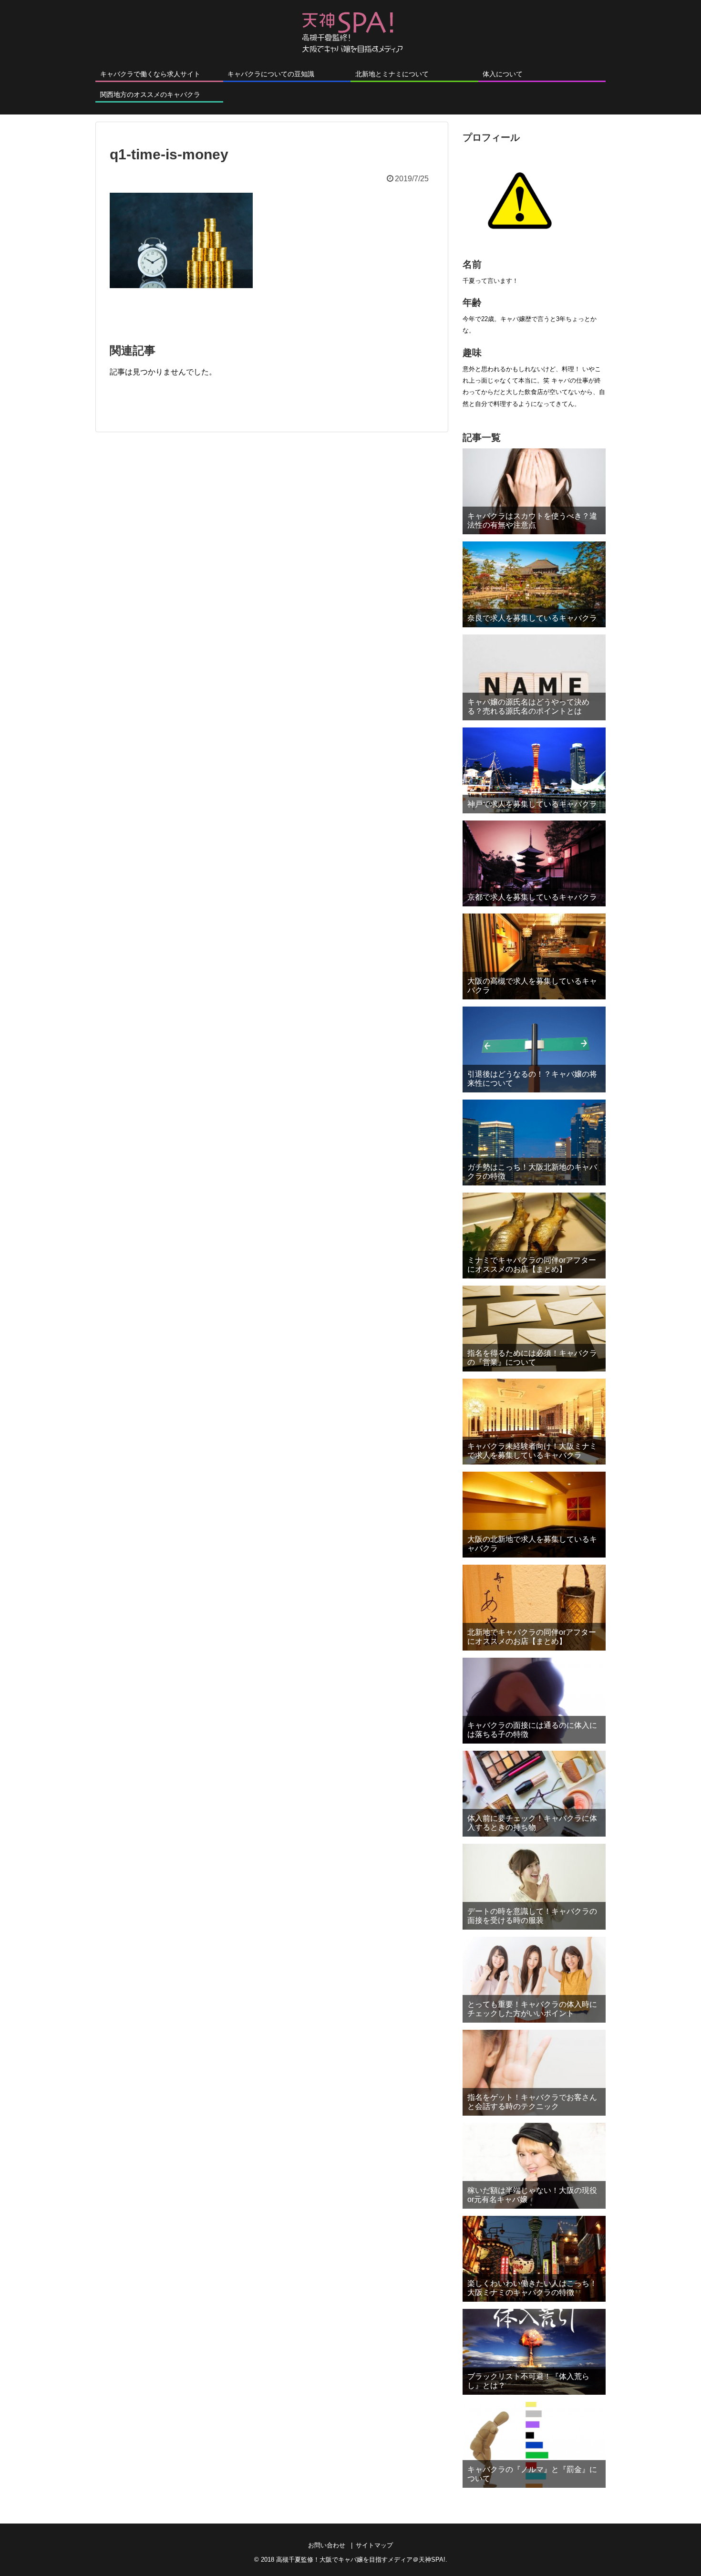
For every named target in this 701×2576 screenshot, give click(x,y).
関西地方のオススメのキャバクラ (150, 94)
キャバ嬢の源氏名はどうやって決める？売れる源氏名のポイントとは (528, 706)
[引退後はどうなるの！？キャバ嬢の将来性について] (534, 1049)
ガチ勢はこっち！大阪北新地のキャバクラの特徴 (532, 1172)
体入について (503, 74)
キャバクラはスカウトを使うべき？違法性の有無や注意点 (532, 520)
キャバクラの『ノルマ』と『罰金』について (532, 2474)
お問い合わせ (327, 2545)
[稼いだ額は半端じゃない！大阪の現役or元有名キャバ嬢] (534, 2166)
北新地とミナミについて (392, 74)
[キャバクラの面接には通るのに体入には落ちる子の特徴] (534, 1701)
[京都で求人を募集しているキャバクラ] (534, 863)
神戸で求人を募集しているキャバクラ (532, 804)
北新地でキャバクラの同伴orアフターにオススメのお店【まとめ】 (532, 1637)
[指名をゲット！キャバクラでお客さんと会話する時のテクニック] (534, 2073)
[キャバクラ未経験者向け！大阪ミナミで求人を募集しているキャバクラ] (534, 1422)
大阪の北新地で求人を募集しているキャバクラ (532, 1544)
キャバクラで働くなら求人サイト (150, 74)
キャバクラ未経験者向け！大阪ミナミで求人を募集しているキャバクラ (532, 1451)
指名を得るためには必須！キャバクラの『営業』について (532, 1358)
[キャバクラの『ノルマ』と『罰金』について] (534, 2445)
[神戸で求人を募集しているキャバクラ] (534, 770)
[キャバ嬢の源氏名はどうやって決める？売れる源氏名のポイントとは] (534, 677)
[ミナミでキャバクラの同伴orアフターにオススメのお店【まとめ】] (534, 1236)
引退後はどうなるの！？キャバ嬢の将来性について (532, 1079)
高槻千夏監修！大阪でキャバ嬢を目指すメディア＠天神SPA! (361, 2560)
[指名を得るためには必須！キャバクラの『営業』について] (534, 1329)
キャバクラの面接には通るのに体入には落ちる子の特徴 (532, 1730)
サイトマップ (374, 2545)
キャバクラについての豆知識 (271, 74)
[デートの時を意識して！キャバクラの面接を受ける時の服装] (534, 1887)
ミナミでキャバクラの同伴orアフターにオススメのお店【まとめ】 (532, 1265)
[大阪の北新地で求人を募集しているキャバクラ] (534, 1515)
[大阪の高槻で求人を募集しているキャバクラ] (534, 956)
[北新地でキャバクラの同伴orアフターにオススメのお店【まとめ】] (534, 1608)
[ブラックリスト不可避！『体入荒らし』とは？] (534, 2352)
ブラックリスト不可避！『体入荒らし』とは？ (528, 2381)
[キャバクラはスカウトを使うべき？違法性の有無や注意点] (534, 491)
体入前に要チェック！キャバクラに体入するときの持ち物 (532, 1823)
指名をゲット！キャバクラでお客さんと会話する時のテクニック (532, 2102)
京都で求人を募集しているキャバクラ (532, 897)
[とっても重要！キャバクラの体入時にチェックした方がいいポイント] (534, 1980)
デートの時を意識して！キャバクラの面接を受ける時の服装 (532, 1916)
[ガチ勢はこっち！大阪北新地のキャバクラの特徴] (534, 1143)
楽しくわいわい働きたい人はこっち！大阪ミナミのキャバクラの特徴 (532, 2288)
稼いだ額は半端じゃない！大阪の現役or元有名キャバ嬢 (532, 2195)
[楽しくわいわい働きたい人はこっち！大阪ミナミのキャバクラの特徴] (534, 2259)
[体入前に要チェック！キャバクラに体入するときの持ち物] (534, 1794)
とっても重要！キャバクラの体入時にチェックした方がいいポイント (532, 2009)
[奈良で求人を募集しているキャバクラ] (534, 584)
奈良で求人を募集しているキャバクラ (532, 618)
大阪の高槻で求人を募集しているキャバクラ (532, 986)
